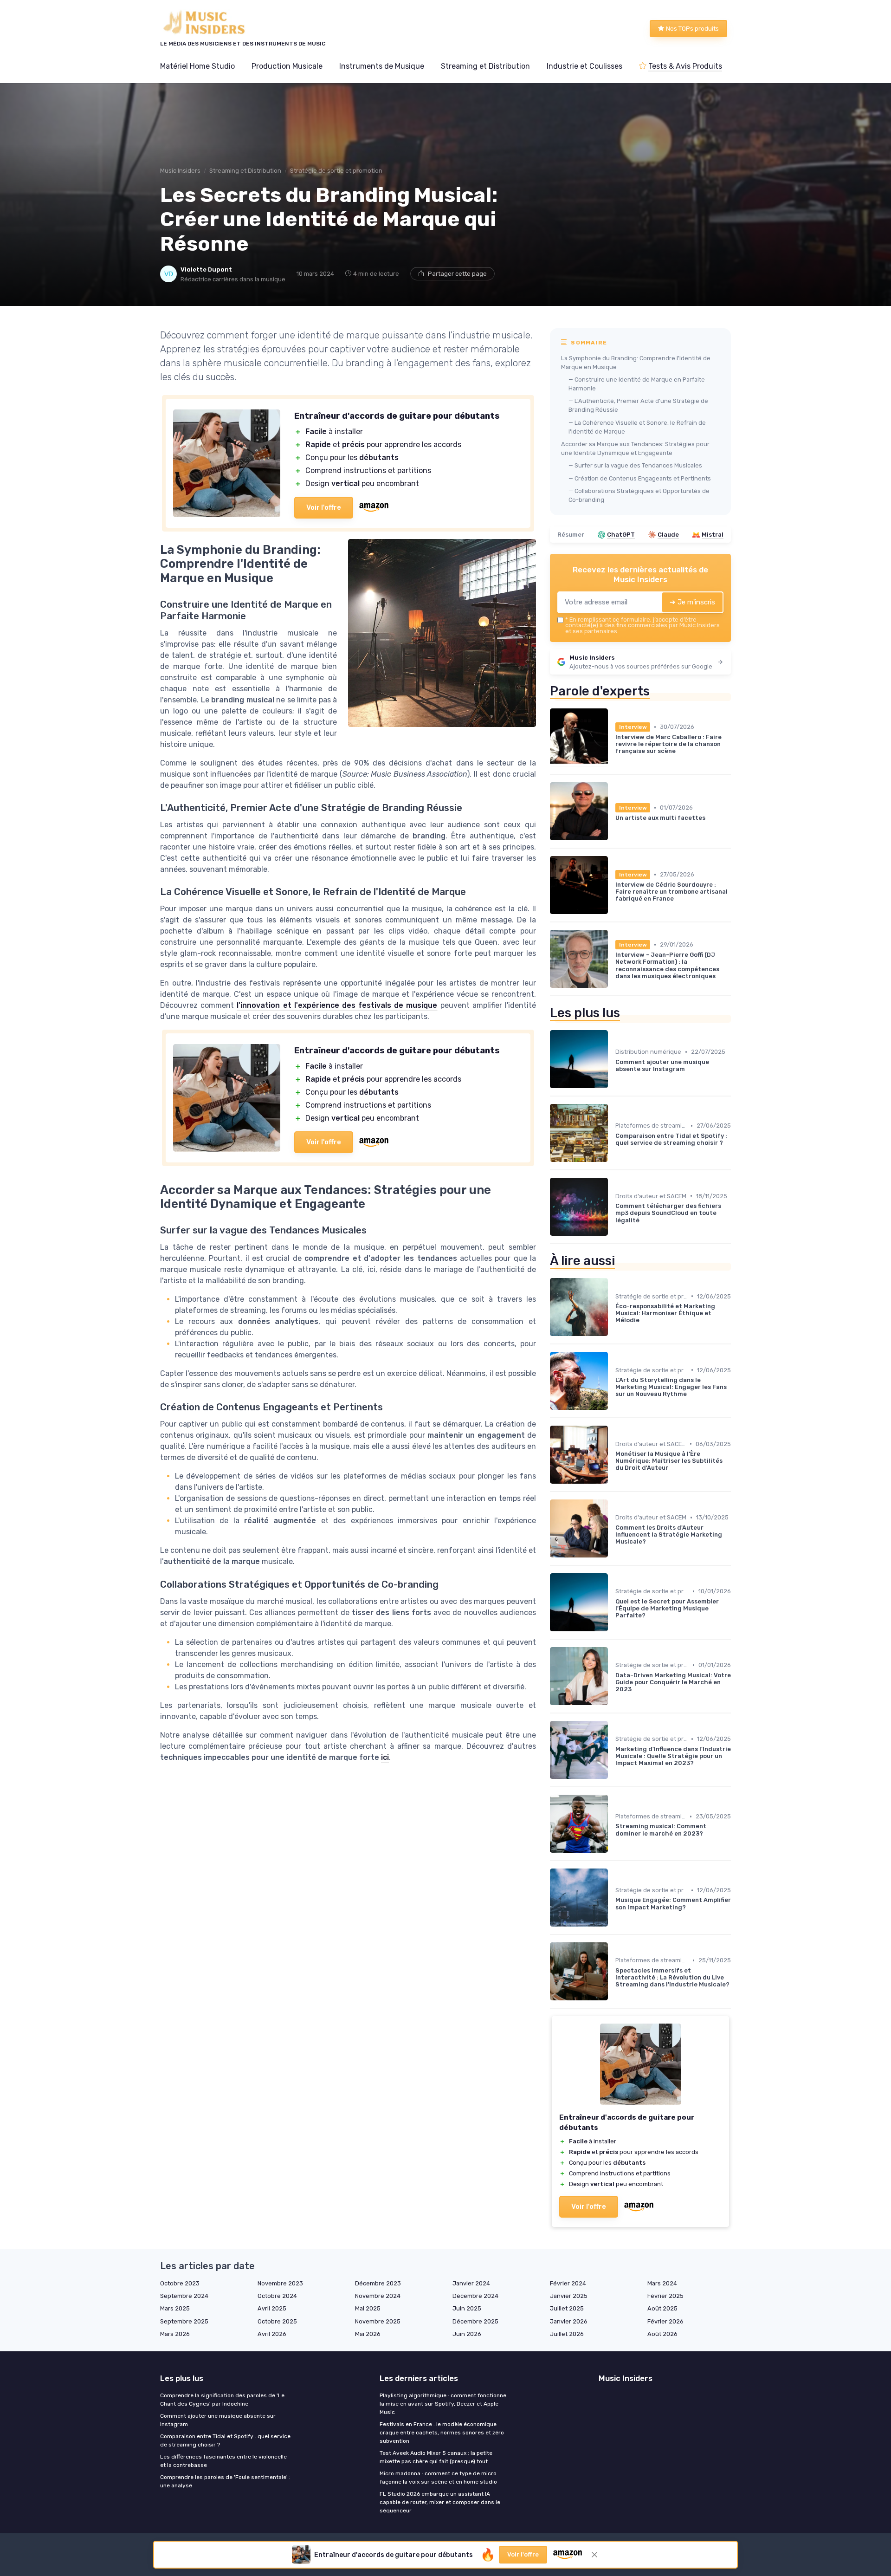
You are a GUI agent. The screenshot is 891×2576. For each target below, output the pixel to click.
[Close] (613, 1151)
